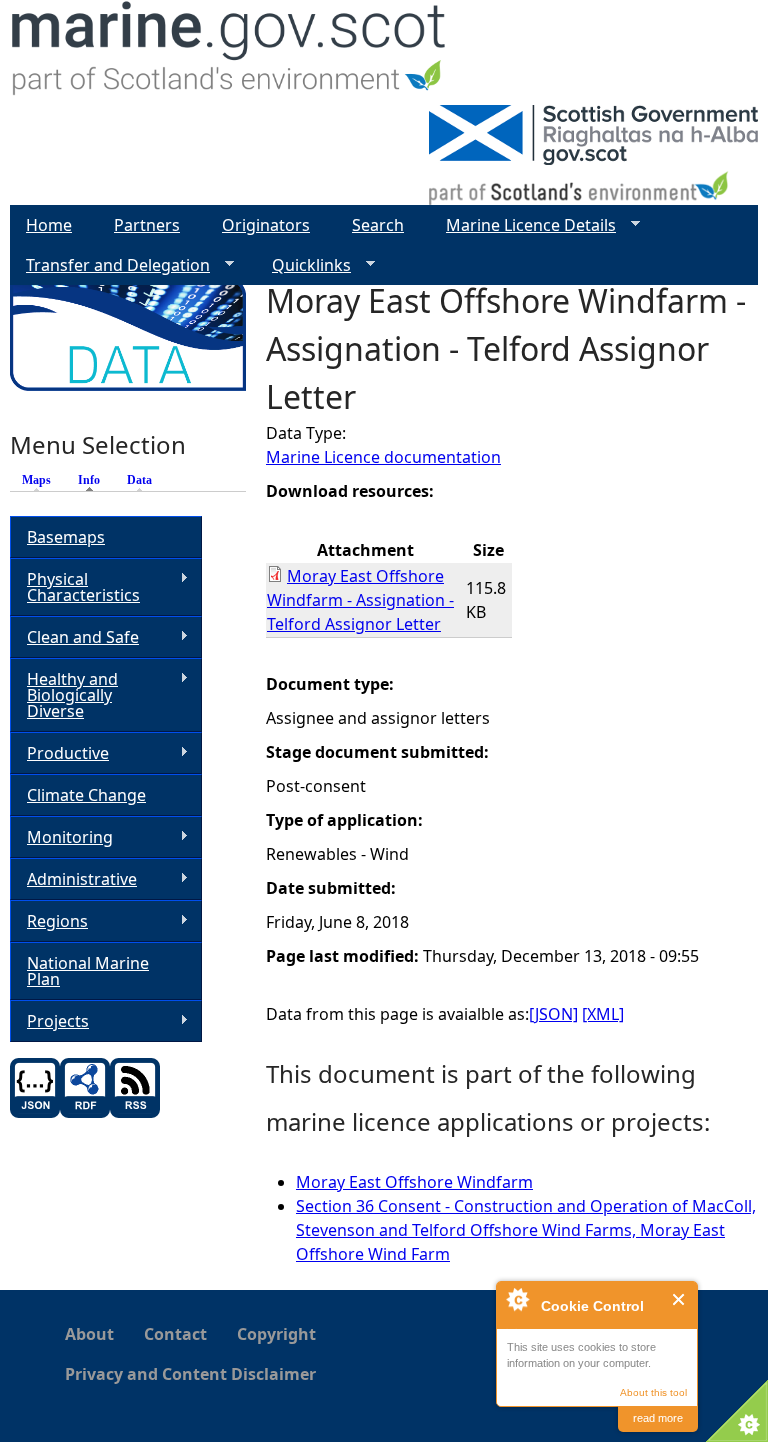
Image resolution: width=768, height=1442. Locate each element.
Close (679, 1299)
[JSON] (553, 1014)
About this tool (653, 1392)
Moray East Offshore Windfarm (414, 1182)
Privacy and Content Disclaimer (190, 1374)
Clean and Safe (74, 637)
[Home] (229, 52)
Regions (49, 921)
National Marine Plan (88, 971)
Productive (59, 753)
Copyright (276, 1334)
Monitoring (61, 837)
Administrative (73, 879)
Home (49, 225)
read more (658, 1418)
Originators (266, 225)
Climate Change (86, 795)
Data (139, 480)
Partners (147, 225)
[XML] (603, 1014)
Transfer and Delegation (110, 265)
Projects (49, 1021)
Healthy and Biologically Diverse (64, 695)
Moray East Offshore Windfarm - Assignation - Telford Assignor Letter (360, 600)
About (89, 1334)
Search (378, 225)
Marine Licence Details (523, 225)
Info (94, 480)
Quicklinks (303, 265)
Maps (36, 480)
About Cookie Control (517, 1299)
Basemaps (66, 537)
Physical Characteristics (75, 587)
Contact (175, 1334)
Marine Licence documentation (383, 457)
